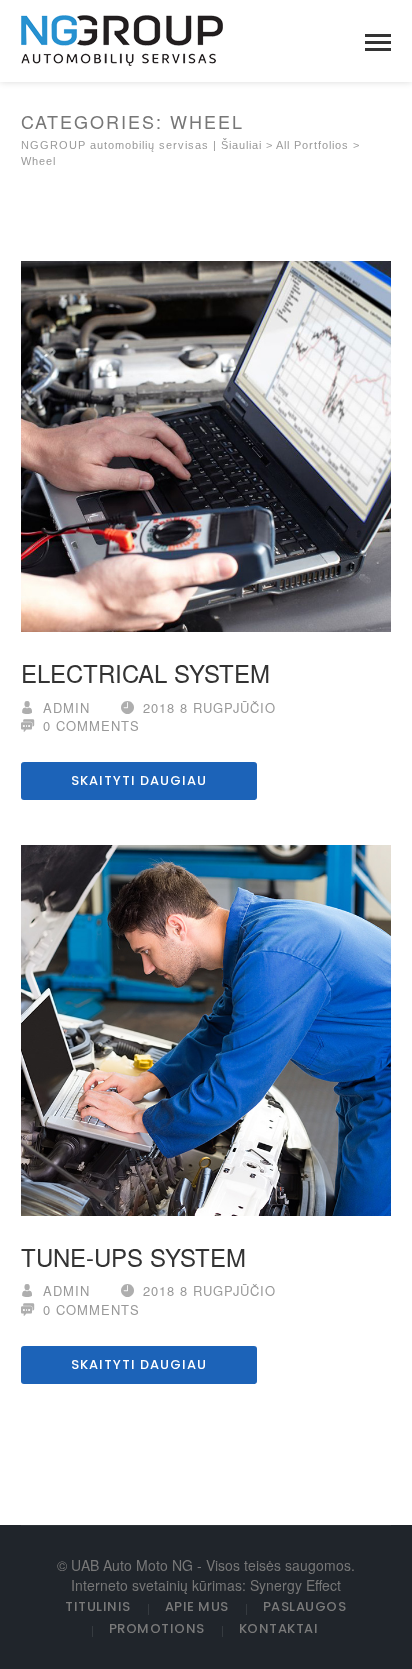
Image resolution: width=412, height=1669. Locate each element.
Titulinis (98, 1606)
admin (66, 707)
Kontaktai (279, 1628)
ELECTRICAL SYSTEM (145, 672)
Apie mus (197, 1606)
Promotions (157, 1628)
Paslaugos (305, 1606)
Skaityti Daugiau (139, 780)
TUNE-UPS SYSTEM (133, 1256)
